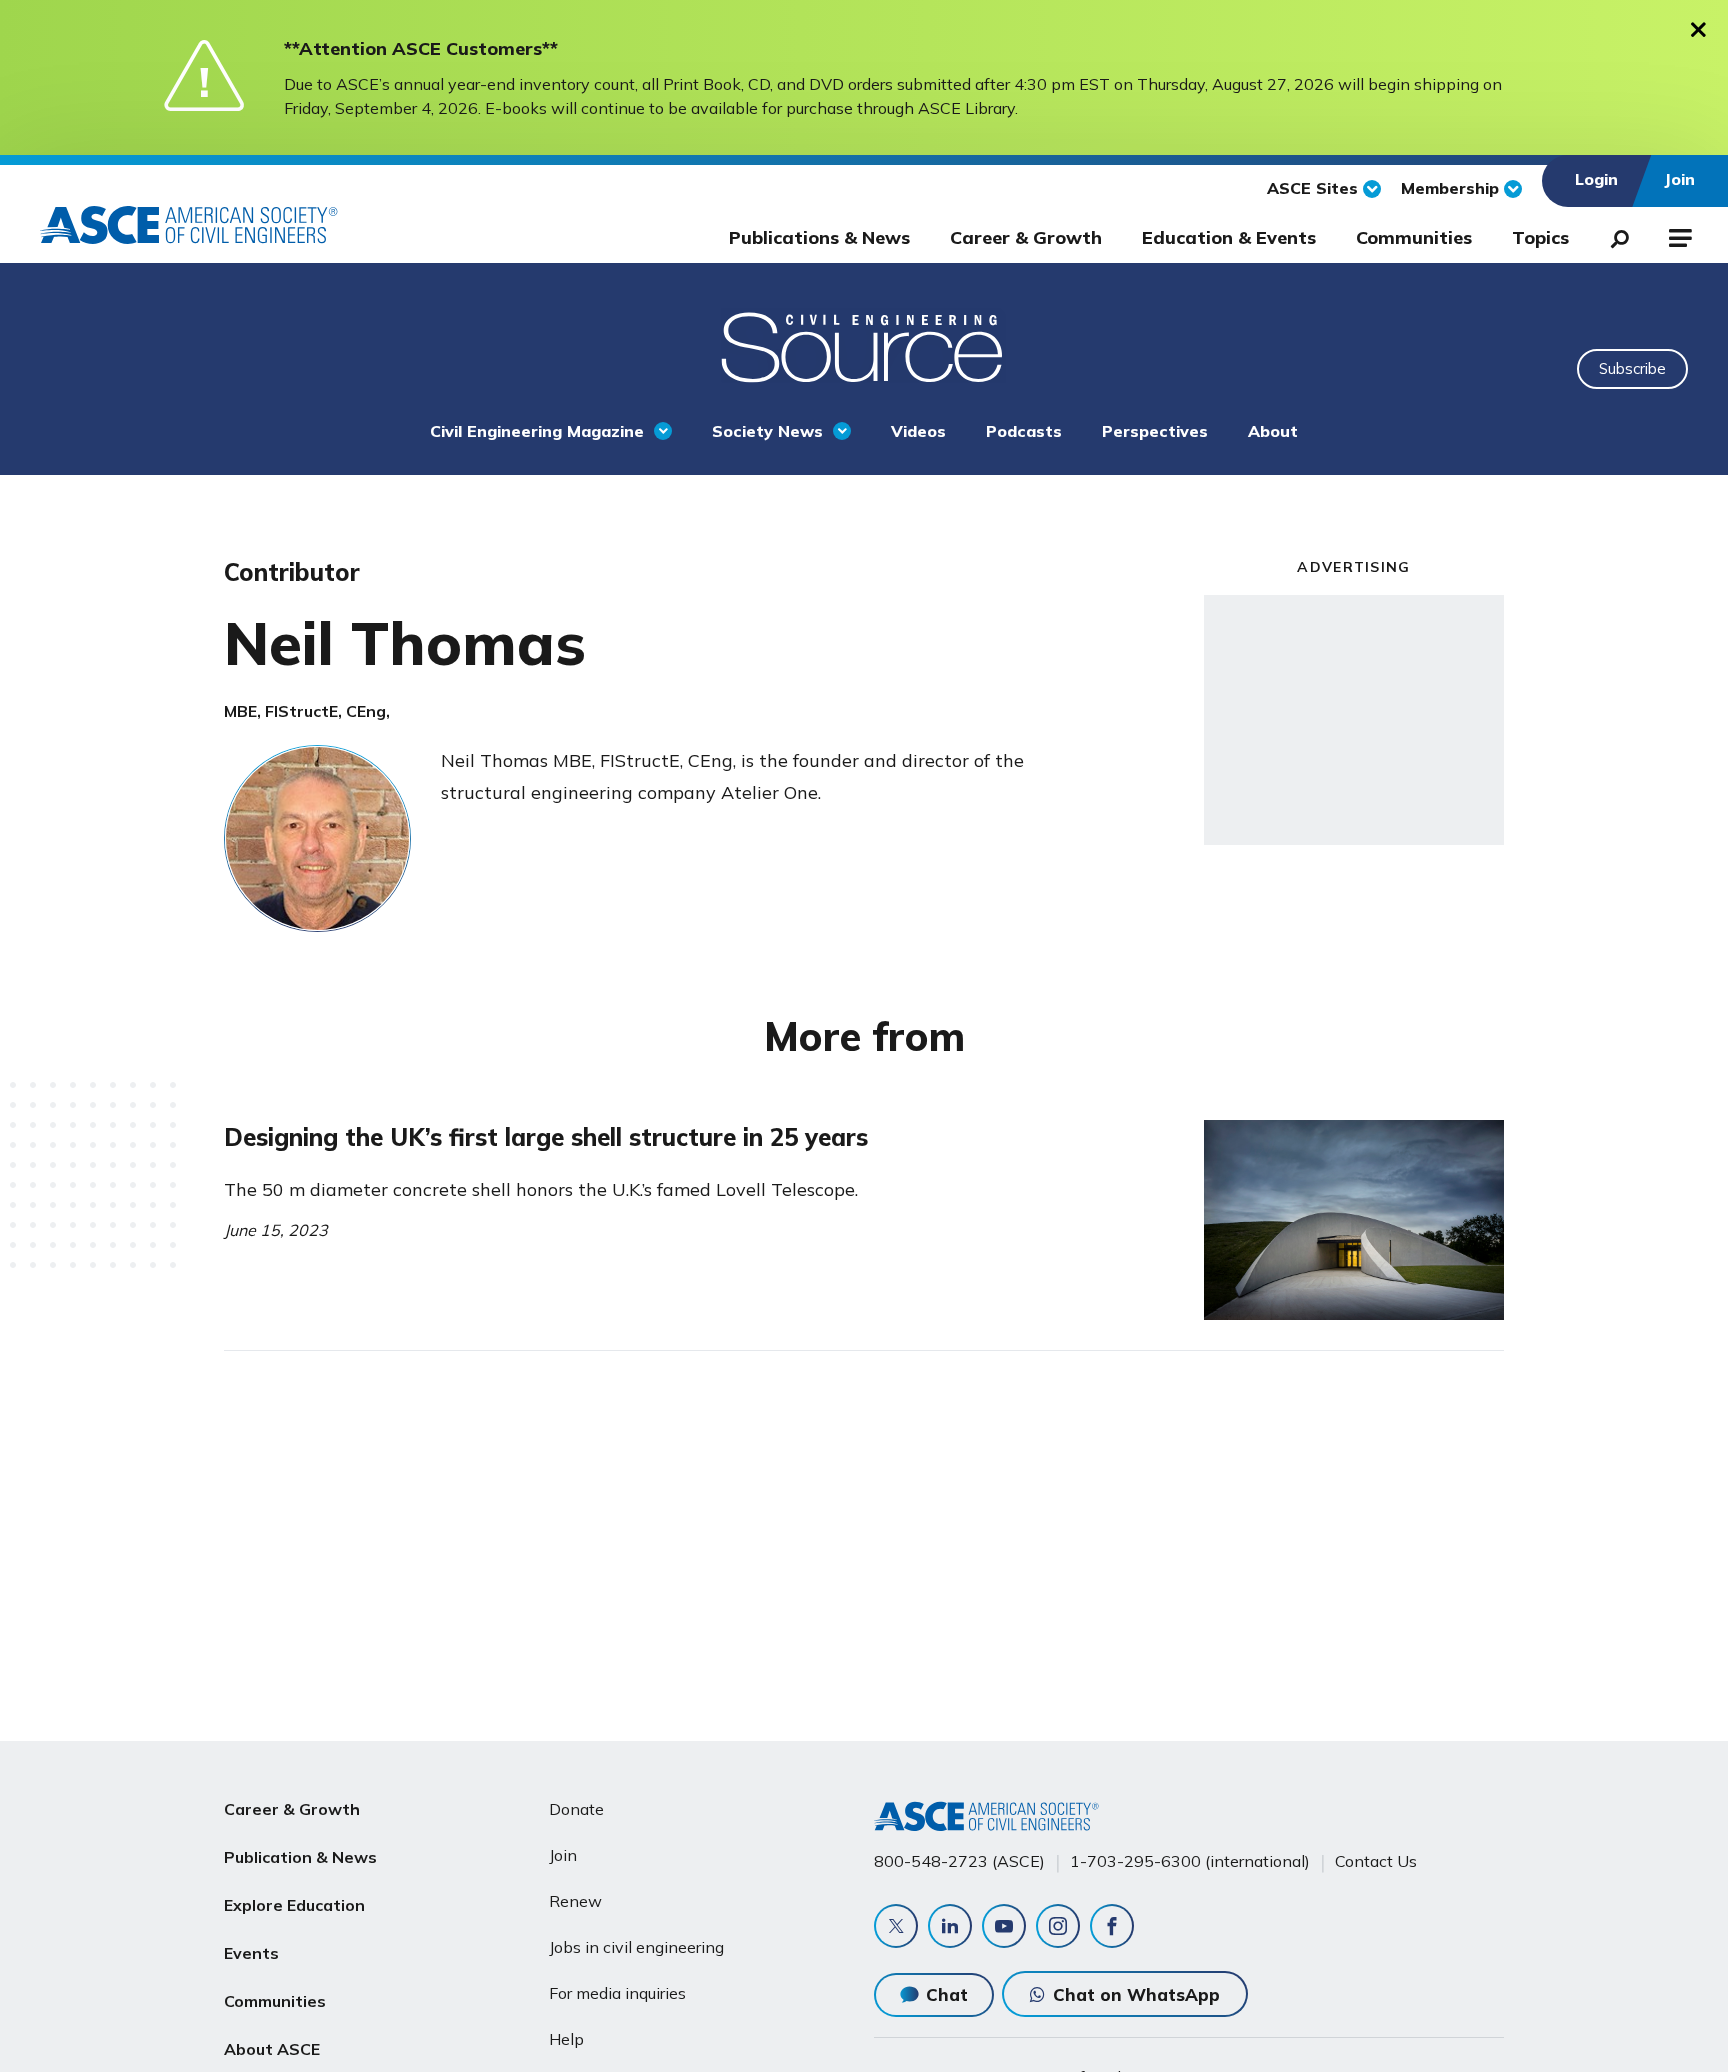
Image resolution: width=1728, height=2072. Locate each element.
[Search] (1614, 235)
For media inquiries (617, 1993)
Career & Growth (1026, 237)
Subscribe (1632, 368)
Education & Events (1229, 237)
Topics (1540, 237)
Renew (575, 1901)
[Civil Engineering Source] (864, 345)
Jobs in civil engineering (636, 1947)
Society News (767, 431)
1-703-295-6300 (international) (1190, 1861)
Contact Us (1376, 1861)
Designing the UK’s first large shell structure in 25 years (546, 1137)
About (1273, 431)
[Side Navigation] (1678, 235)
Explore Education (294, 1905)
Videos (918, 431)
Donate (576, 1809)
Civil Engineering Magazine (537, 431)
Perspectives (1155, 431)
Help (566, 2039)
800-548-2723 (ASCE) (959, 1861)
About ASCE (272, 2049)
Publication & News (300, 1857)
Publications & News (819, 237)
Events (251, 1953)
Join (563, 1855)
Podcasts (1024, 431)
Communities (1414, 237)
